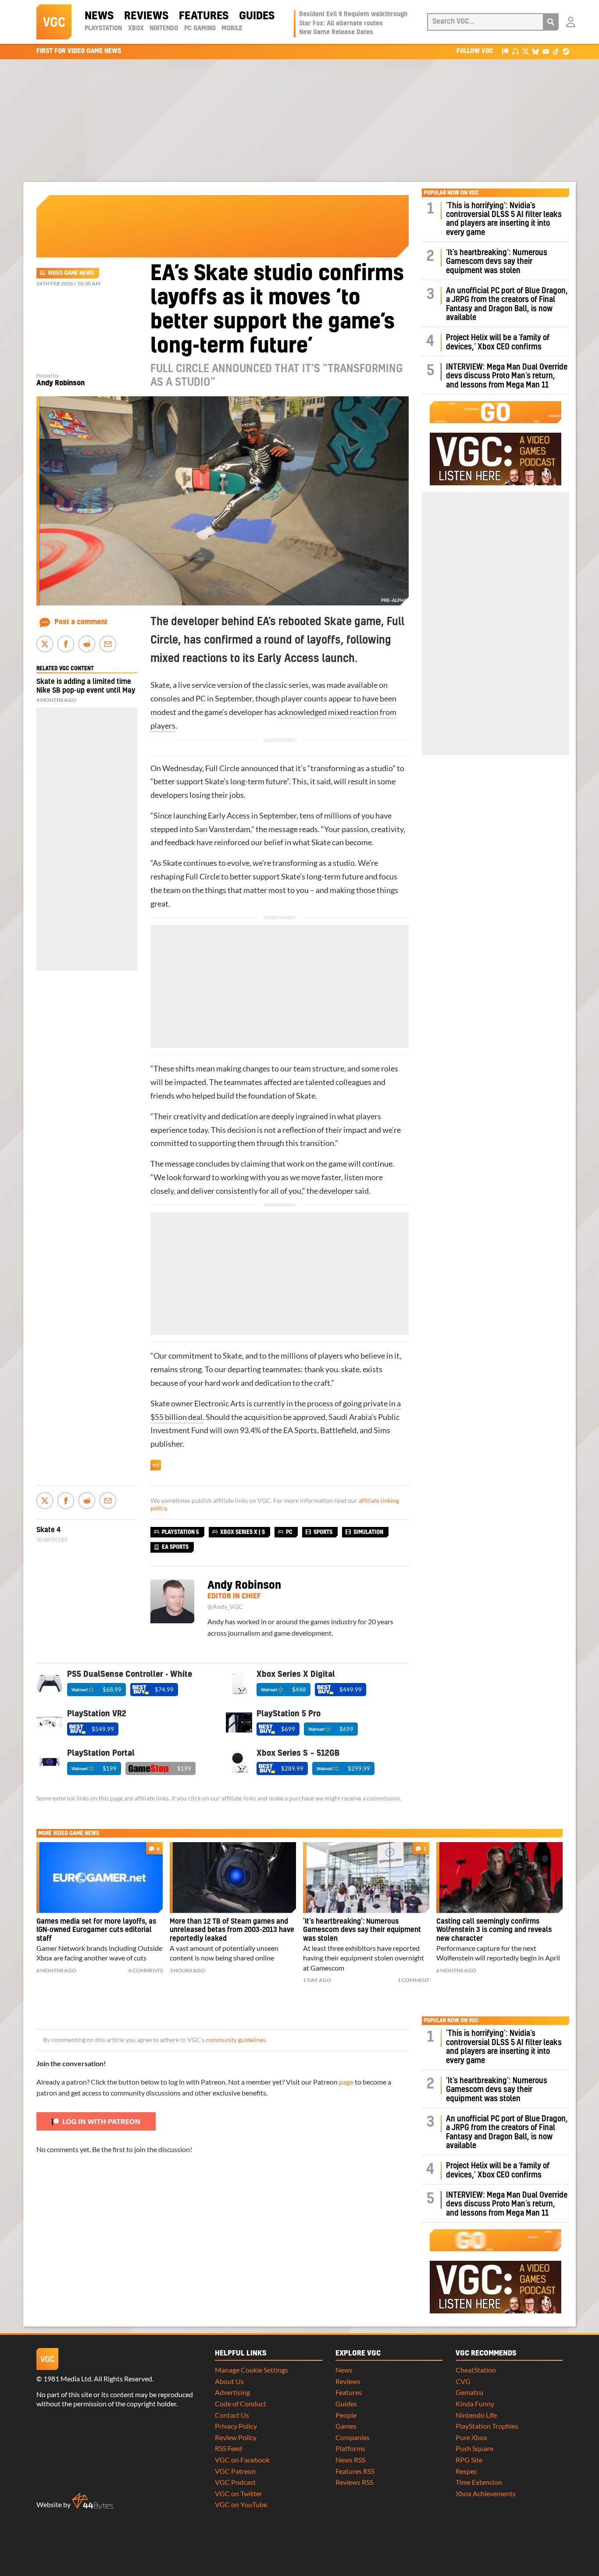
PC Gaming (200, 28)
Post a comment (81, 622)
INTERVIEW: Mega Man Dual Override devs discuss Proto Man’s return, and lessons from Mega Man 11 (507, 376)
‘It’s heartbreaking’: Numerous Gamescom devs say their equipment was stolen (497, 262)
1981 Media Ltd (67, 2379)
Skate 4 (48, 1530)
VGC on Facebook (242, 2460)
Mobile (232, 28)
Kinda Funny (475, 2403)
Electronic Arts (220, 1404)
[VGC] (54, 22)
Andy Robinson (61, 383)
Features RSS (355, 2471)
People (346, 2415)
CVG (463, 2381)
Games (346, 2426)
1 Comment (414, 1980)
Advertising (232, 2392)
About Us (229, 2381)
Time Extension (479, 2482)
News (99, 16)
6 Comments (146, 1970)
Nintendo (164, 28)
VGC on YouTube (241, 2504)
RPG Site (469, 2460)
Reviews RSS (354, 2482)
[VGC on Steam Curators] (566, 51)
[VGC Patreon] (505, 51)
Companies (353, 2437)
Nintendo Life (476, 2415)
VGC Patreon (235, 2471)
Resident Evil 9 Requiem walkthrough (353, 14)
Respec (466, 2471)
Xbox (136, 28)
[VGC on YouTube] (546, 51)
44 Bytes (93, 2501)
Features (204, 16)
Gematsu (469, 2392)
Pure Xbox (471, 2437)
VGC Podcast (235, 2482)
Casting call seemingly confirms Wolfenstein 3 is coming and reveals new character (494, 1930)
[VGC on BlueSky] (536, 51)
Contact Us (232, 2415)
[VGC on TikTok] (556, 51)
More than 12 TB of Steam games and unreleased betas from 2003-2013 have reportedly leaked (232, 1930)
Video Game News (71, 273)
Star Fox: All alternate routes (341, 24)
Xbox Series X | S (242, 1532)
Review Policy (236, 2437)
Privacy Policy (236, 2426)
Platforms (350, 2448)
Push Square (474, 2448)
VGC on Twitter (239, 2493)
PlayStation (103, 28)
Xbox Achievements (486, 2493)
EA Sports (300, 1430)
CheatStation (476, 2370)
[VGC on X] (526, 51)
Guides (257, 16)
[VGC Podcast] (515, 51)
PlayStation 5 (180, 1532)
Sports (323, 1532)
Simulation (368, 1532)
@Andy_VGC (225, 1607)
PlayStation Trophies (487, 2426)
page (346, 2082)
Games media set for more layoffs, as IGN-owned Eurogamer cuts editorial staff (96, 1930)
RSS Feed (228, 2448)
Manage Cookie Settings (251, 2370)
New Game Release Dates (336, 32)
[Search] (551, 22)
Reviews (146, 16)
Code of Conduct (241, 2403)
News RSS (350, 2460)
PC (201, 699)
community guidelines (236, 2040)
